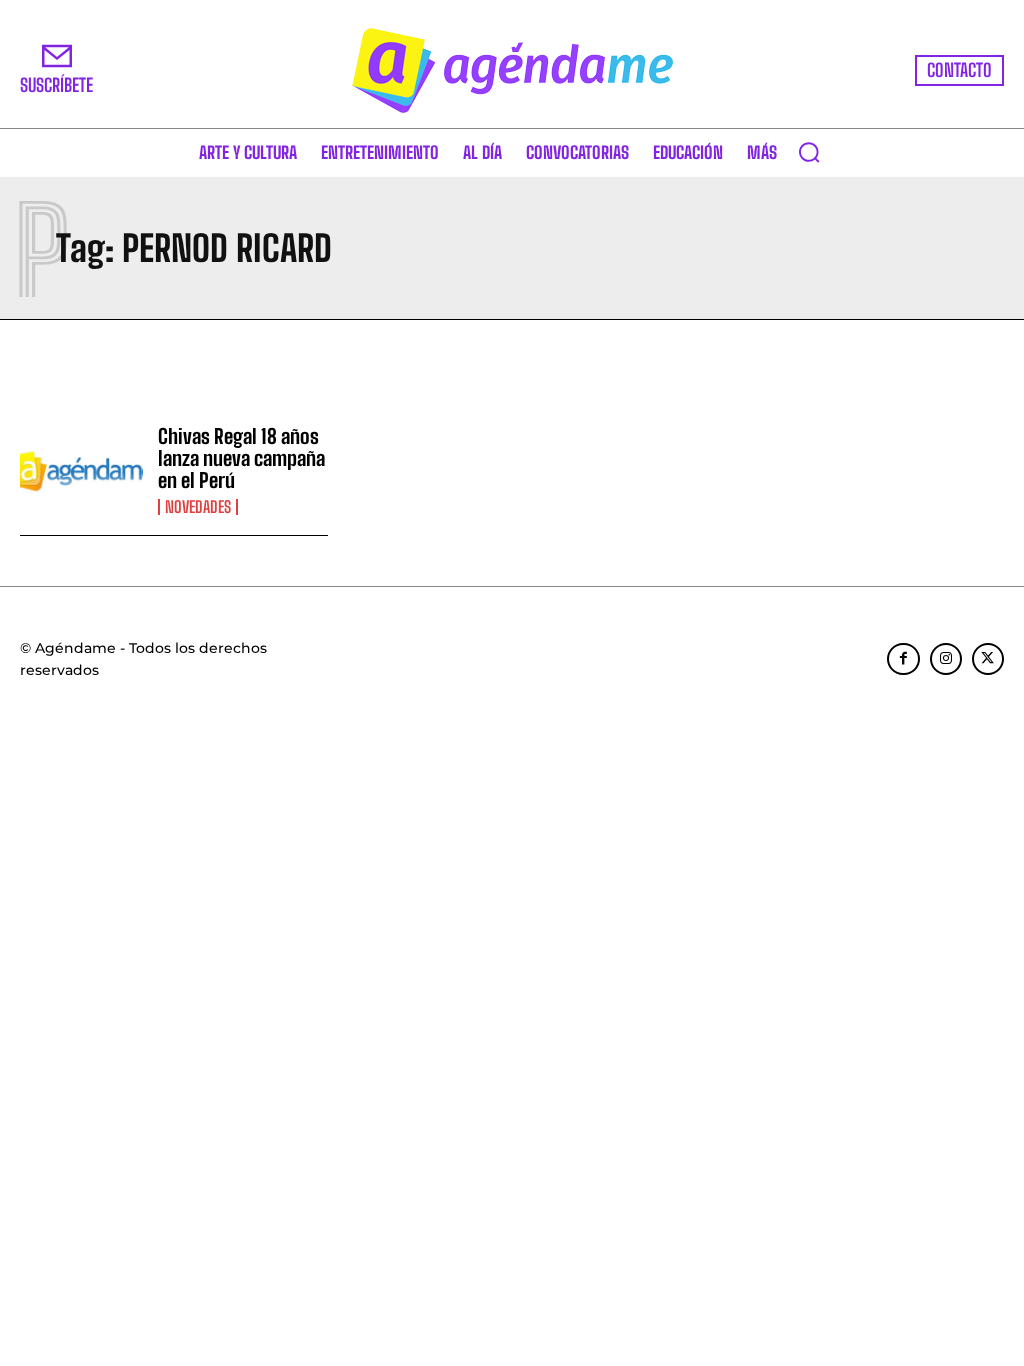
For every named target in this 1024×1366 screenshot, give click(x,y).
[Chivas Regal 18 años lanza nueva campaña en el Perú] (81, 470)
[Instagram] (946, 659)
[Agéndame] (512, 70)
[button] (809, 152)
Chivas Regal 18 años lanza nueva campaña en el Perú (241, 458)
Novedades (198, 507)
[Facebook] (903, 659)
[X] (988, 659)
